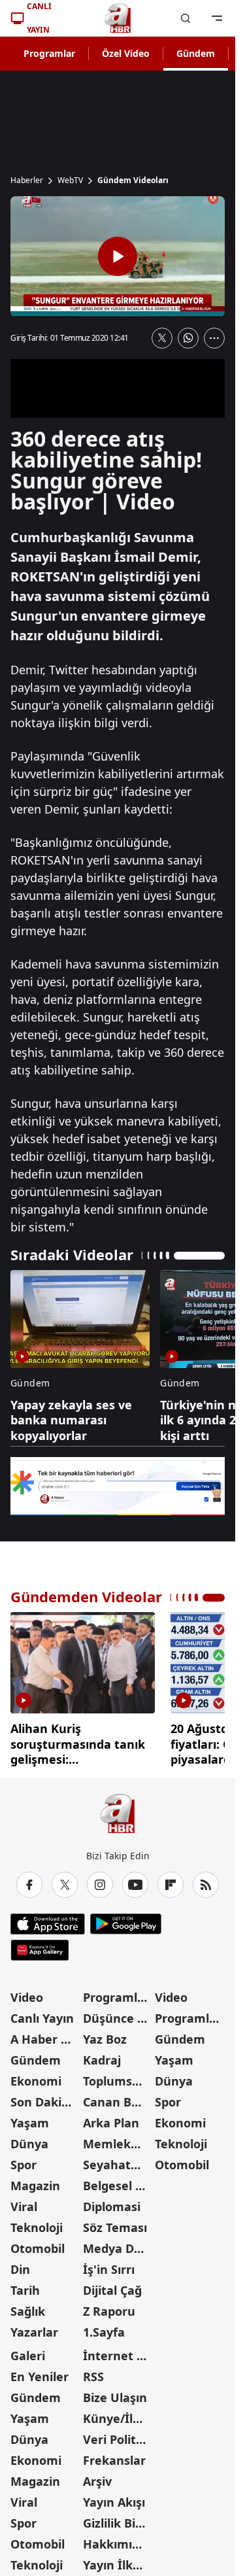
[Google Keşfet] (118, 1486)
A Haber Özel (45, 2035)
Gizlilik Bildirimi (118, 2518)
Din (20, 2265)
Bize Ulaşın (115, 2393)
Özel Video (126, 53)
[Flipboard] (171, 1880)
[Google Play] (126, 1919)
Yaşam (30, 2118)
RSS (93, 2372)
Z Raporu (109, 2307)
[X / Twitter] (65, 1880)
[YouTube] (135, 1880)
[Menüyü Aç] (217, 18)
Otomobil (38, 2244)
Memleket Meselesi (118, 2139)
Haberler (27, 180)
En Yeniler (40, 2372)
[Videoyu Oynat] (118, 256)
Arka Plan (111, 2118)
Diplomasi (112, 2202)
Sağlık (28, 2307)
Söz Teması (115, 2223)
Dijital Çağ (112, 2286)
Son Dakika (43, 2097)
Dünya (29, 2139)
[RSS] (206, 1880)
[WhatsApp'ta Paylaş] (188, 338)
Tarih (25, 2286)
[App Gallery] (40, 1946)
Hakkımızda (118, 2539)
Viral (24, 2202)
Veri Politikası (118, 2435)
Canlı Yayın (42, 2014)
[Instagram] (100, 1880)
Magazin (35, 2181)
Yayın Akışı (114, 2498)
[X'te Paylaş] (162, 338)
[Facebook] (29, 1880)
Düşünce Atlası (118, 2014)
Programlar (49, 53)
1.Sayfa (104, 2327)
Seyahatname (118, 2160)
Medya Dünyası (118, 2244)
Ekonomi (36, 2076)
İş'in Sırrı (109, 2265)
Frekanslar (114, 2456)
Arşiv (97, 2477)
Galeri (28, 2351)
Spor (24, 2160)
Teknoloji (37, 2223)
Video (27, 1993)
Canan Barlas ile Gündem (118, 2097)
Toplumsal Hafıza (118, 2076)
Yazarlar (34, 2327)
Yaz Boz (105, 2035)
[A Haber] (118, 18)
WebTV (70, 180)
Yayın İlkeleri (118, 2560)
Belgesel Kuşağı (118, 2181)
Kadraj (102, 2055)
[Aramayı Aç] (186, 18)
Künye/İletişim (118, 2414)
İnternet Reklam (118, 2351)
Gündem (196, 53)
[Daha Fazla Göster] (214, 338)
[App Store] (48, 1919)
